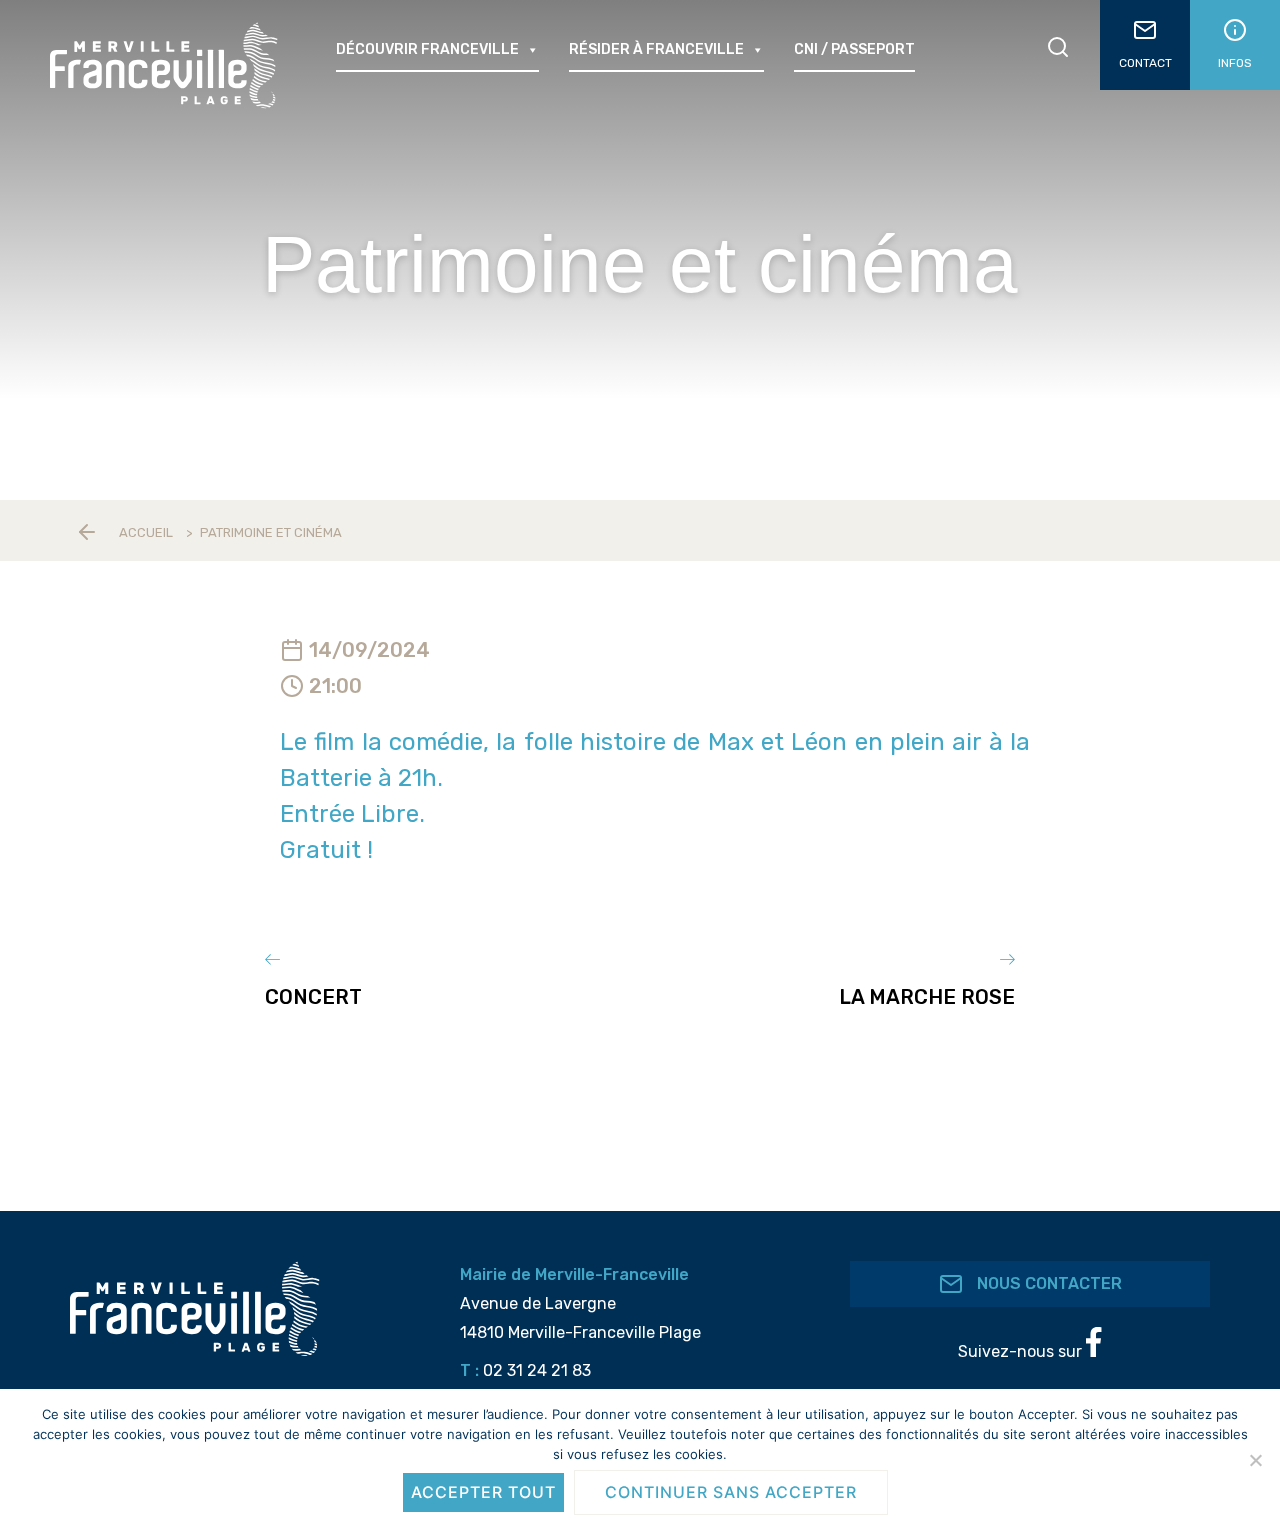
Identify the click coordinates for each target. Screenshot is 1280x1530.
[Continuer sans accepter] (1255, 1460)
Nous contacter (1047, 1283)
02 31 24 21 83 (537, 1370)
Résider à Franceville (656, 49)
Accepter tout (483, 1492)
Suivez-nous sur (1022, 1351)
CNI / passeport (854, 49)
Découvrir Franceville (427, 49)
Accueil (146, 532)
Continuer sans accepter (731, 1492)
